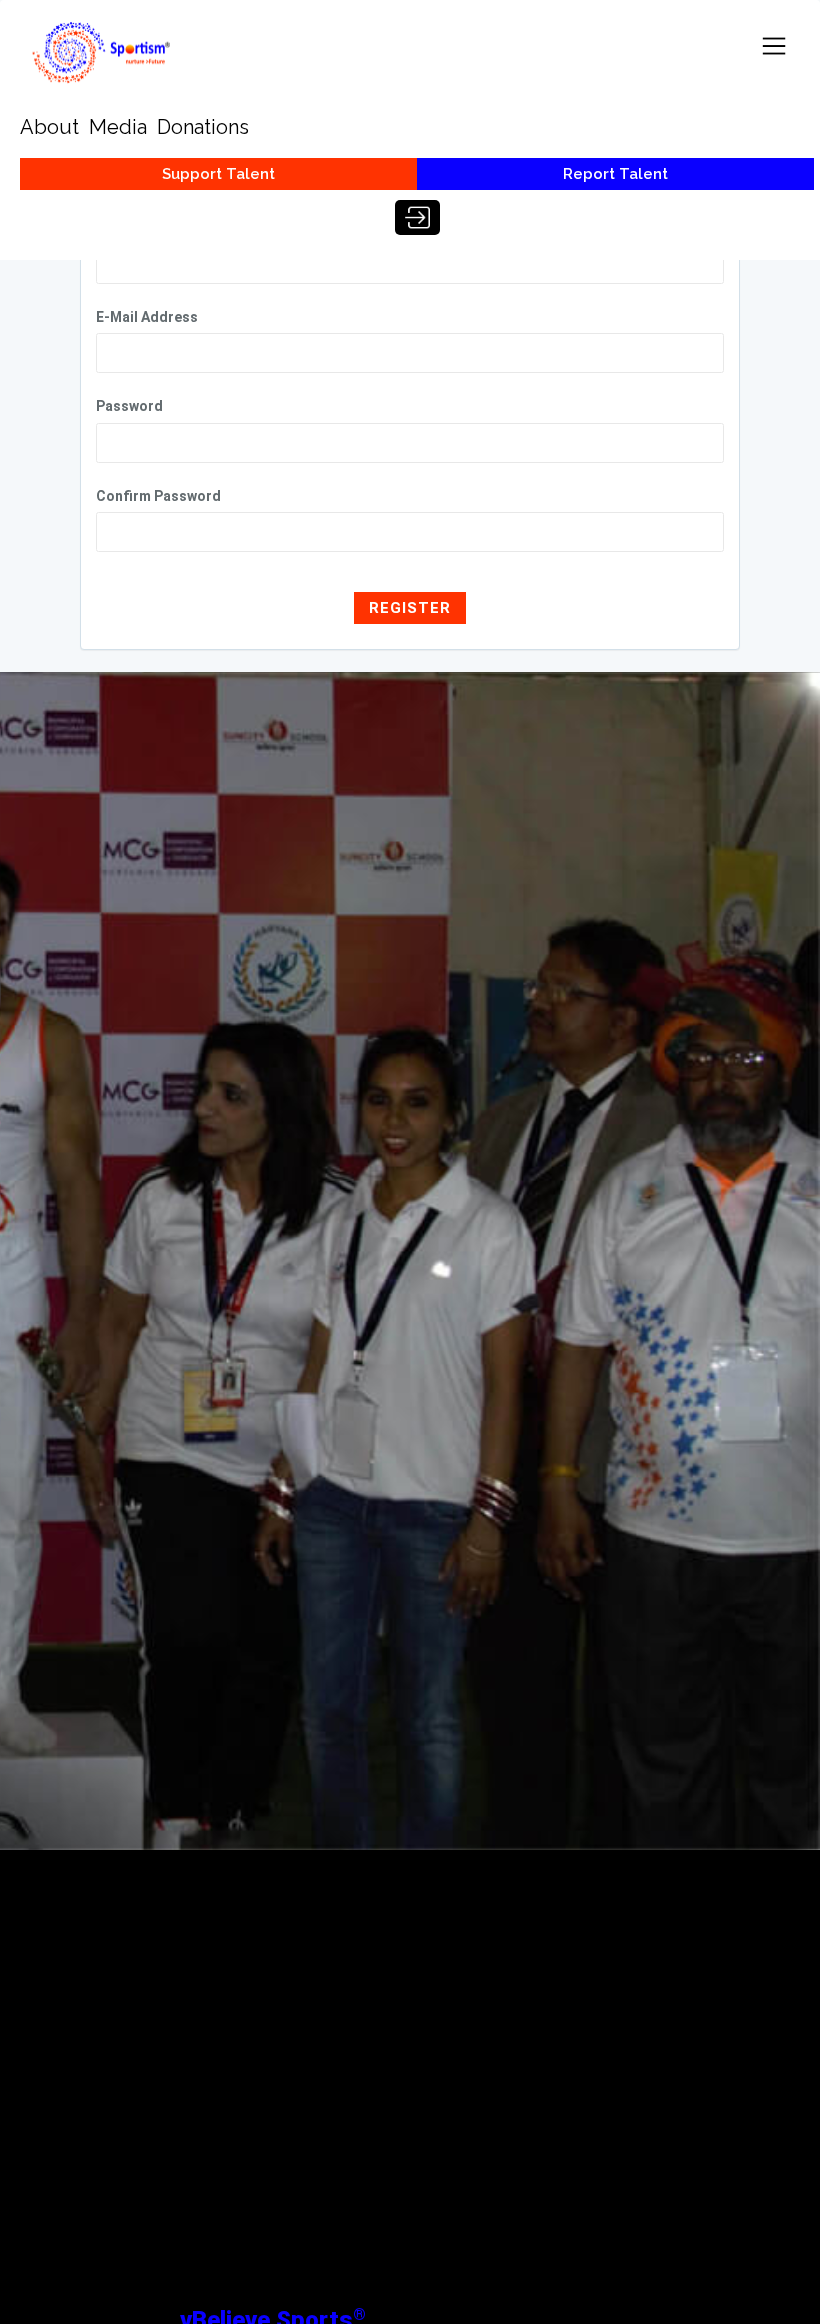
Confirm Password (158, 496)
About (49, 127)
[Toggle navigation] (774, 46)
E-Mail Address (147, 317)
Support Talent (218, 174)
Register (410, 608)
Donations (203, 127)
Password (129, 406)
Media (118, 127)
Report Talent (615, 174)
